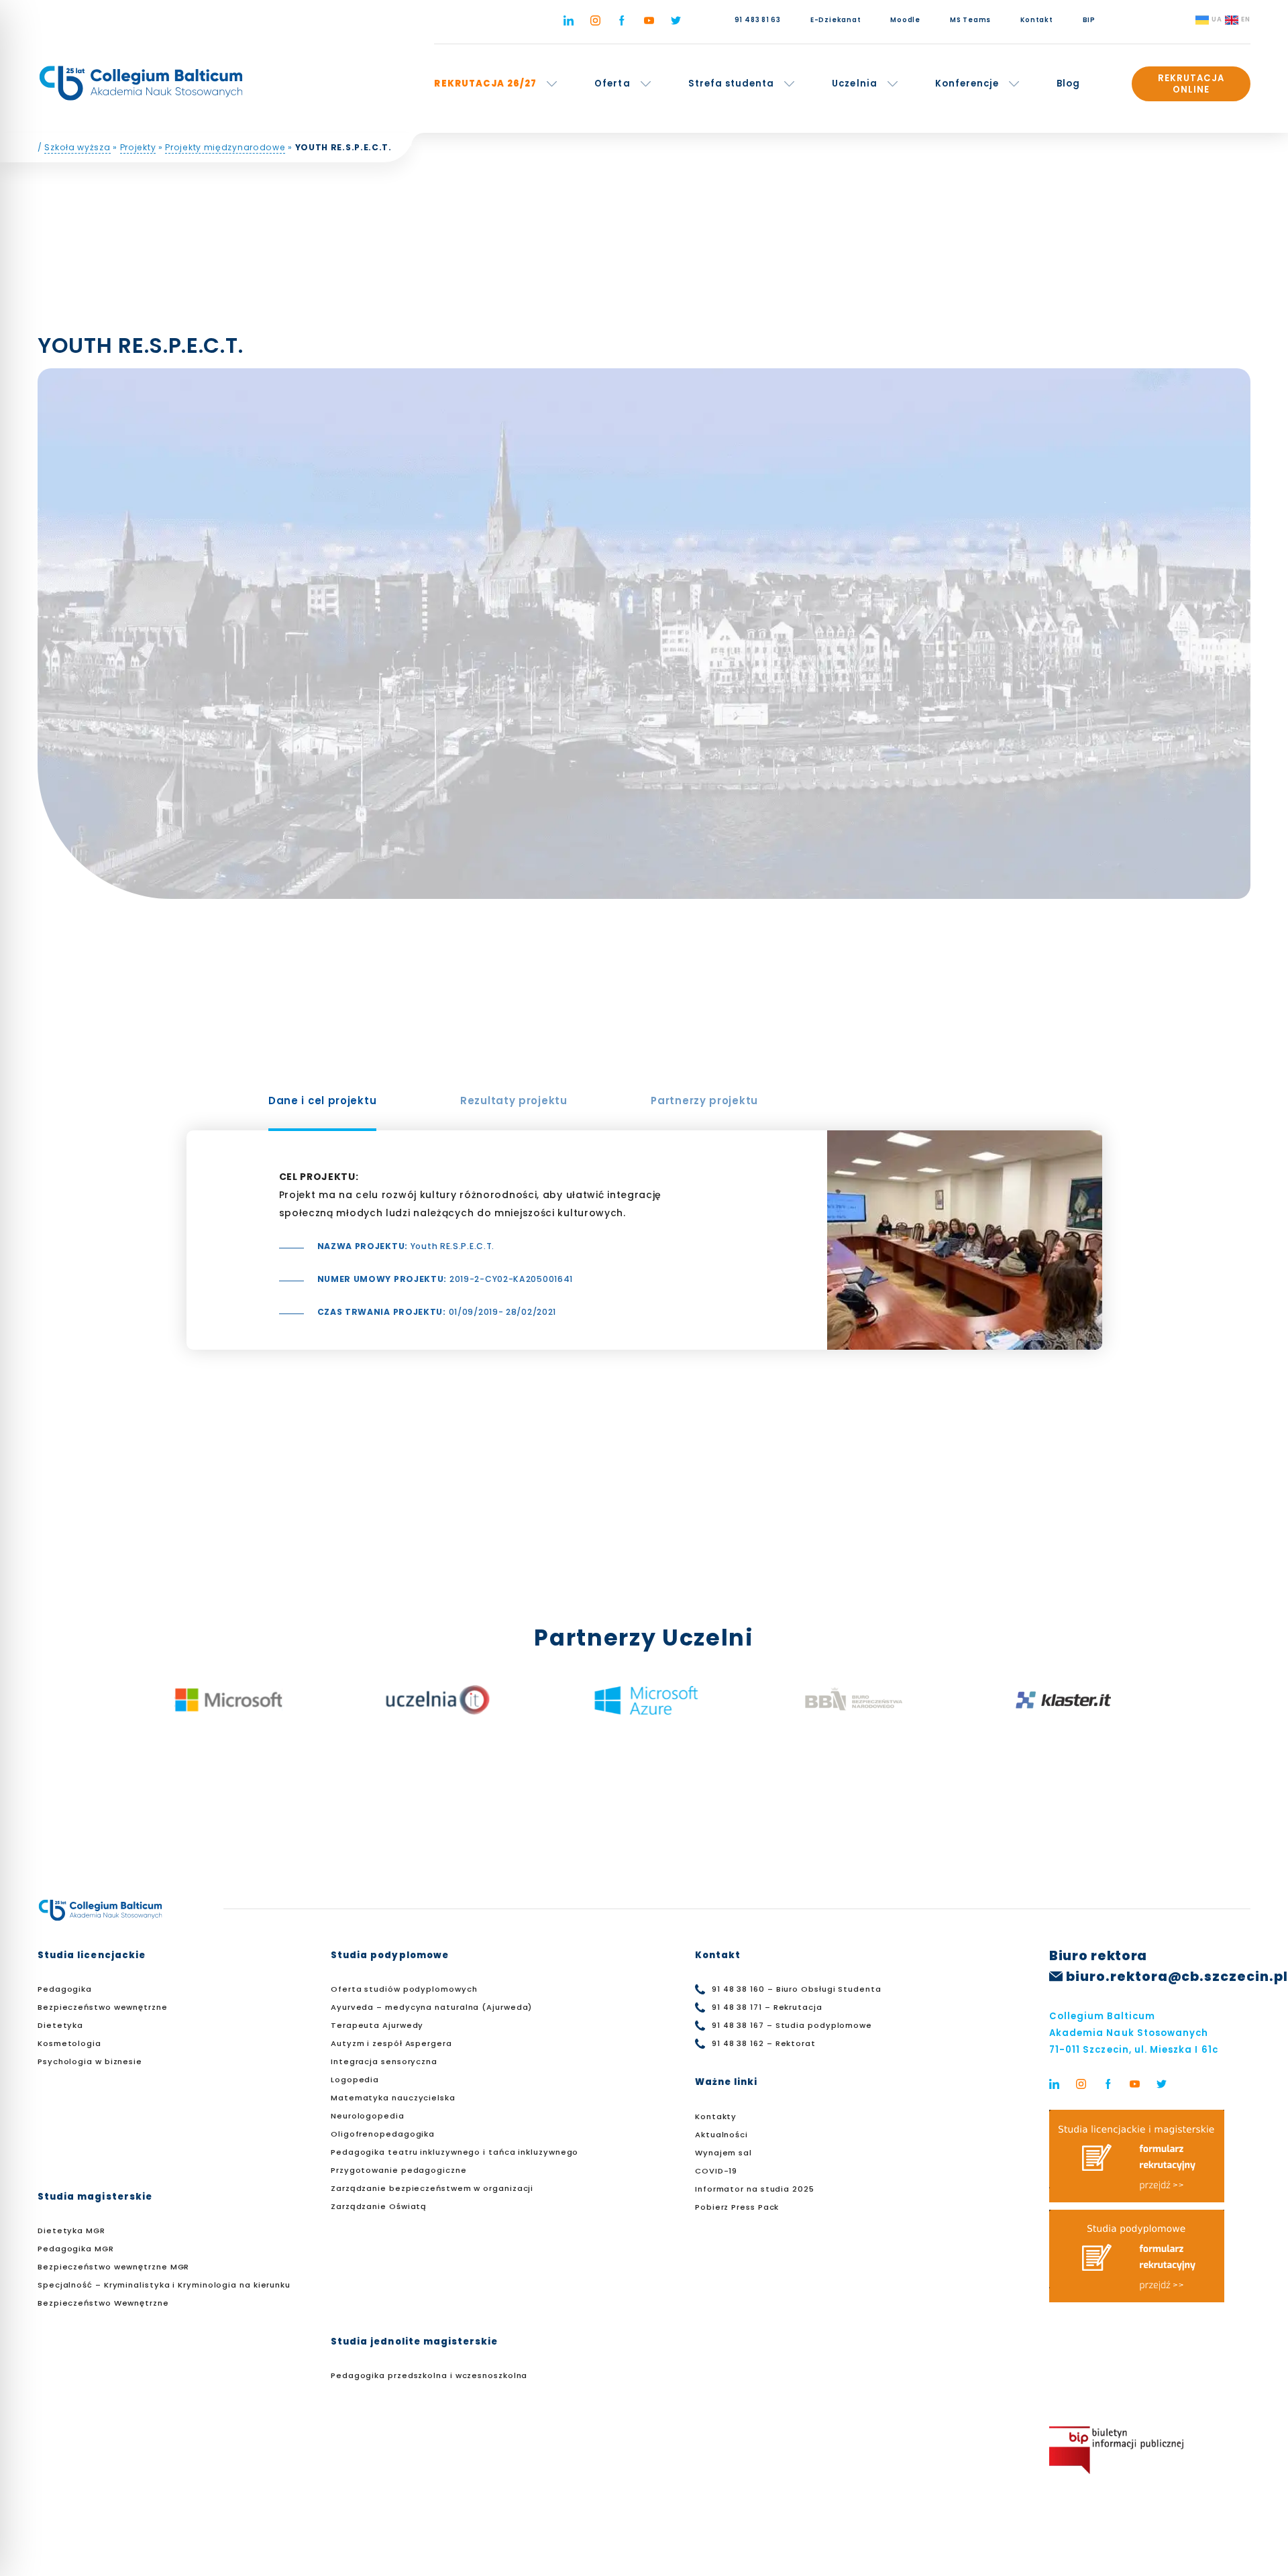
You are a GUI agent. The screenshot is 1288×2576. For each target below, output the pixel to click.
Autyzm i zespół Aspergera (391, 2043)
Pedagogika (65, 1989)
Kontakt (1036, 20)
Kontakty (716, 2116)
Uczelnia (854, 84)
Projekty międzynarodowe (225, 147)
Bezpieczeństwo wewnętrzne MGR (113, 2267)
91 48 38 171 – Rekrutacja (767, 2007)
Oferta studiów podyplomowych (404, 1989)
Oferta (612, 84)
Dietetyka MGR (71, 2231)
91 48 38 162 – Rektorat (764, 2043)
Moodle (905, 20)
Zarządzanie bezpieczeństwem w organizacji (432, 2188)
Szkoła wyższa (77, 147)
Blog (1068, 84)
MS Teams (970, 20)
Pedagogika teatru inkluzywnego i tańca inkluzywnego (454, 2152)
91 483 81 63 (758, 20)
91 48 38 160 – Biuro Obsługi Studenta (797, 1989)
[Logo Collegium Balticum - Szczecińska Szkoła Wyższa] (141, 83)
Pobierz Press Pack (737, 2207)
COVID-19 (716, 2171)
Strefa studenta (732, 84)
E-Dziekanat (836, 20)
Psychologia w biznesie (90, 2061)
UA (1217, 19)
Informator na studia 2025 (755, 2189)
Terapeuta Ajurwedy (377, 2025)
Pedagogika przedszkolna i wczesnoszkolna (429, 2375)
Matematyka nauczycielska (393, 2098)
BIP (1089, 20)
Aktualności (721, 2135)
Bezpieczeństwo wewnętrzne (103, 2007)
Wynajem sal (723, 2153)
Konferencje (967, 84)
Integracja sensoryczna (384, 2061)
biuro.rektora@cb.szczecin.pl (1177, 1977)
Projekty (138, 147)
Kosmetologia (69, 2043)
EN (1246, 19)
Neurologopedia (368, 2116)
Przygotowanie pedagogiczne (399, 2170)
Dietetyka (60, 2025)
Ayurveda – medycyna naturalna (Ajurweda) (431, 2007)
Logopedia (355, 2080)
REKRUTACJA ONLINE (1191, 84)
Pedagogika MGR (76, 2249)
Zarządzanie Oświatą (379, 2206)
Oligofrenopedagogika (383, 2134)
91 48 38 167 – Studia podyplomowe (792, 2025)
